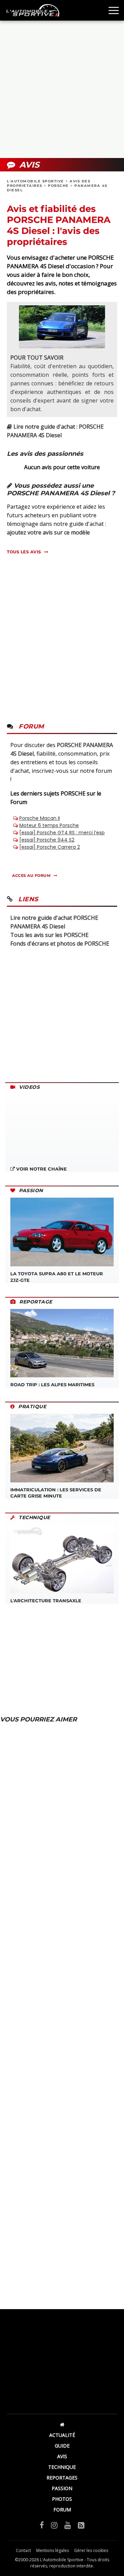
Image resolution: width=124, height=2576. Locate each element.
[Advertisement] (62, 89)
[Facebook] (42, 2525)
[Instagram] (54, 2525)
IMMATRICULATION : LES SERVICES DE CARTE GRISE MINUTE (56, 1493)
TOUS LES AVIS (24, 552)
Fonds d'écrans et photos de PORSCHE (60, 944)
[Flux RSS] (81, 2525)
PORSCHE (58, 186)
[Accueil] (62, 2424)
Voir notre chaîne (41, 1169)
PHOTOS (62, 2499)
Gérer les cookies (91, 2550)
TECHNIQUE (62, 2467)
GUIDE (62, 2446)
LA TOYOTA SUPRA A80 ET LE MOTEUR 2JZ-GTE (57, 1277)
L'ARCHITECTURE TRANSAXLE (46, 1601)
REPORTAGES (62, 2478)
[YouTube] (68, 2525)
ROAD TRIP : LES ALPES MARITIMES (52, 1385)
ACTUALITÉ (62, 2435)
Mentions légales (53, 2550)
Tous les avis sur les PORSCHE (49, 935)
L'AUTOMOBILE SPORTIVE (35, 181)
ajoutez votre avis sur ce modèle (48, 532)
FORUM (62, 2510)
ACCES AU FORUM (31, 875)
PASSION (62, 2488)
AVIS (62, 2456)
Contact (23, 2550)
